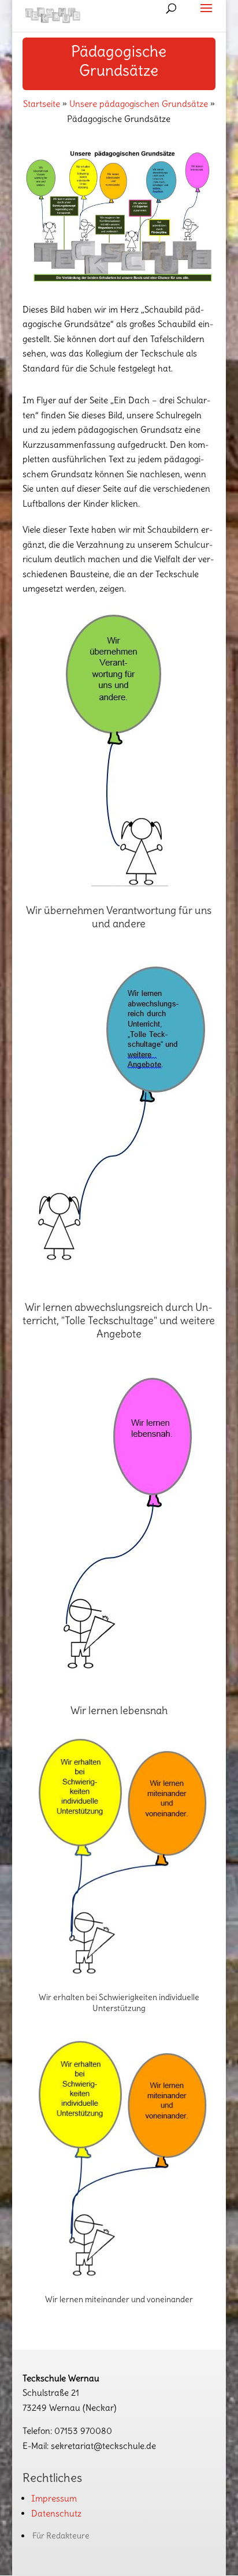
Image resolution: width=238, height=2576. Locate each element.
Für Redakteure (61, 2536)
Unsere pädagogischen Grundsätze (139, 104)
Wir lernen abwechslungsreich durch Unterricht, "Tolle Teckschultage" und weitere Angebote (119, 1321)
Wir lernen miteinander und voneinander (119, 2299)
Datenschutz (56, 2513)
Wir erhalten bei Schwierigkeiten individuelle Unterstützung (119, 2002)
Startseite (42, 104)
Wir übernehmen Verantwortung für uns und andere (119, 917)
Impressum (54, 2498)
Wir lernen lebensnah (119, 1710)
